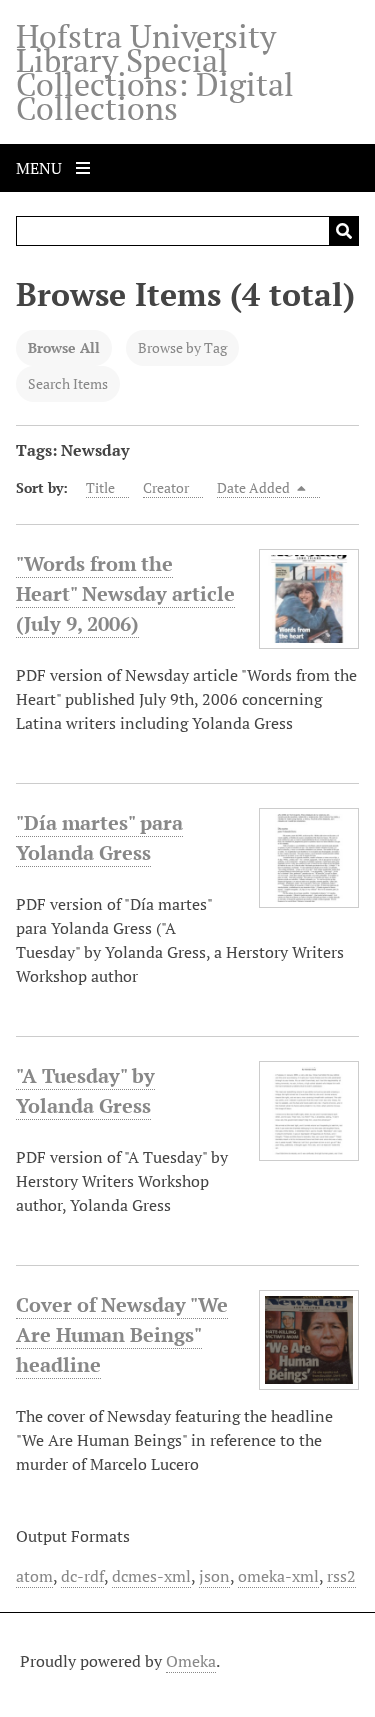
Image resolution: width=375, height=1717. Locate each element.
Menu (41, 168)
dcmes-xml (151, 1576)
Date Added (255, 487)
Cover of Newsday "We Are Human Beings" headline (122, 1334)
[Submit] (344, 231)
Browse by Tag (182, 347)
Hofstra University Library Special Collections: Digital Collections (155, 72)
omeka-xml (278, 1576)
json (214, 1576)
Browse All (64, 347)
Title (100, 487)
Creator (166, 487)
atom (34, 1576)
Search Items (68, 383)
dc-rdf (82, 1576)
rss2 (341, 1576)
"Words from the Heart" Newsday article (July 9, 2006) (125, 593)
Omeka (191, 1661)
